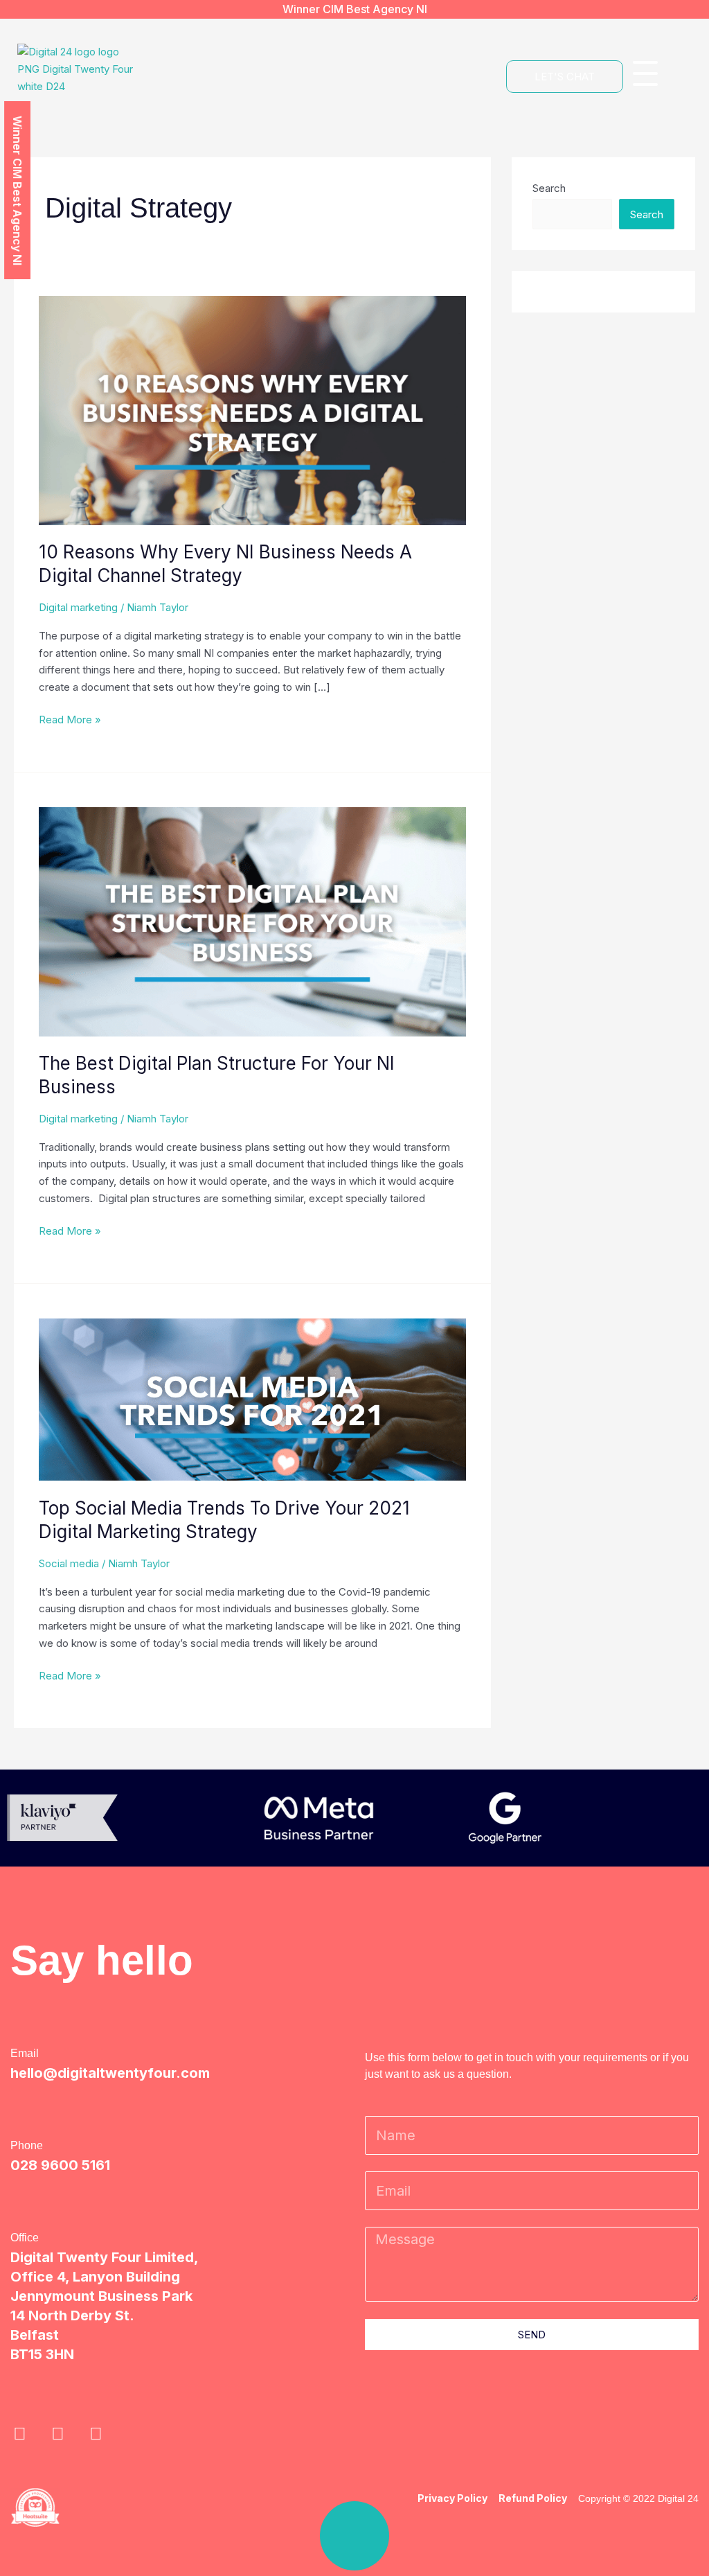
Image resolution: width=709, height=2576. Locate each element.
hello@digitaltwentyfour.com (110, 2073)
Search (549, 188)
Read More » (70, 719)
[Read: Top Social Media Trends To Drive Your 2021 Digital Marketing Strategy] (252, 1399)
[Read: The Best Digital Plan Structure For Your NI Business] (252, 921)
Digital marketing (78, 607)
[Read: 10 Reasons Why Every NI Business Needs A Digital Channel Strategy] (252, 410)
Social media (69, 1563)
